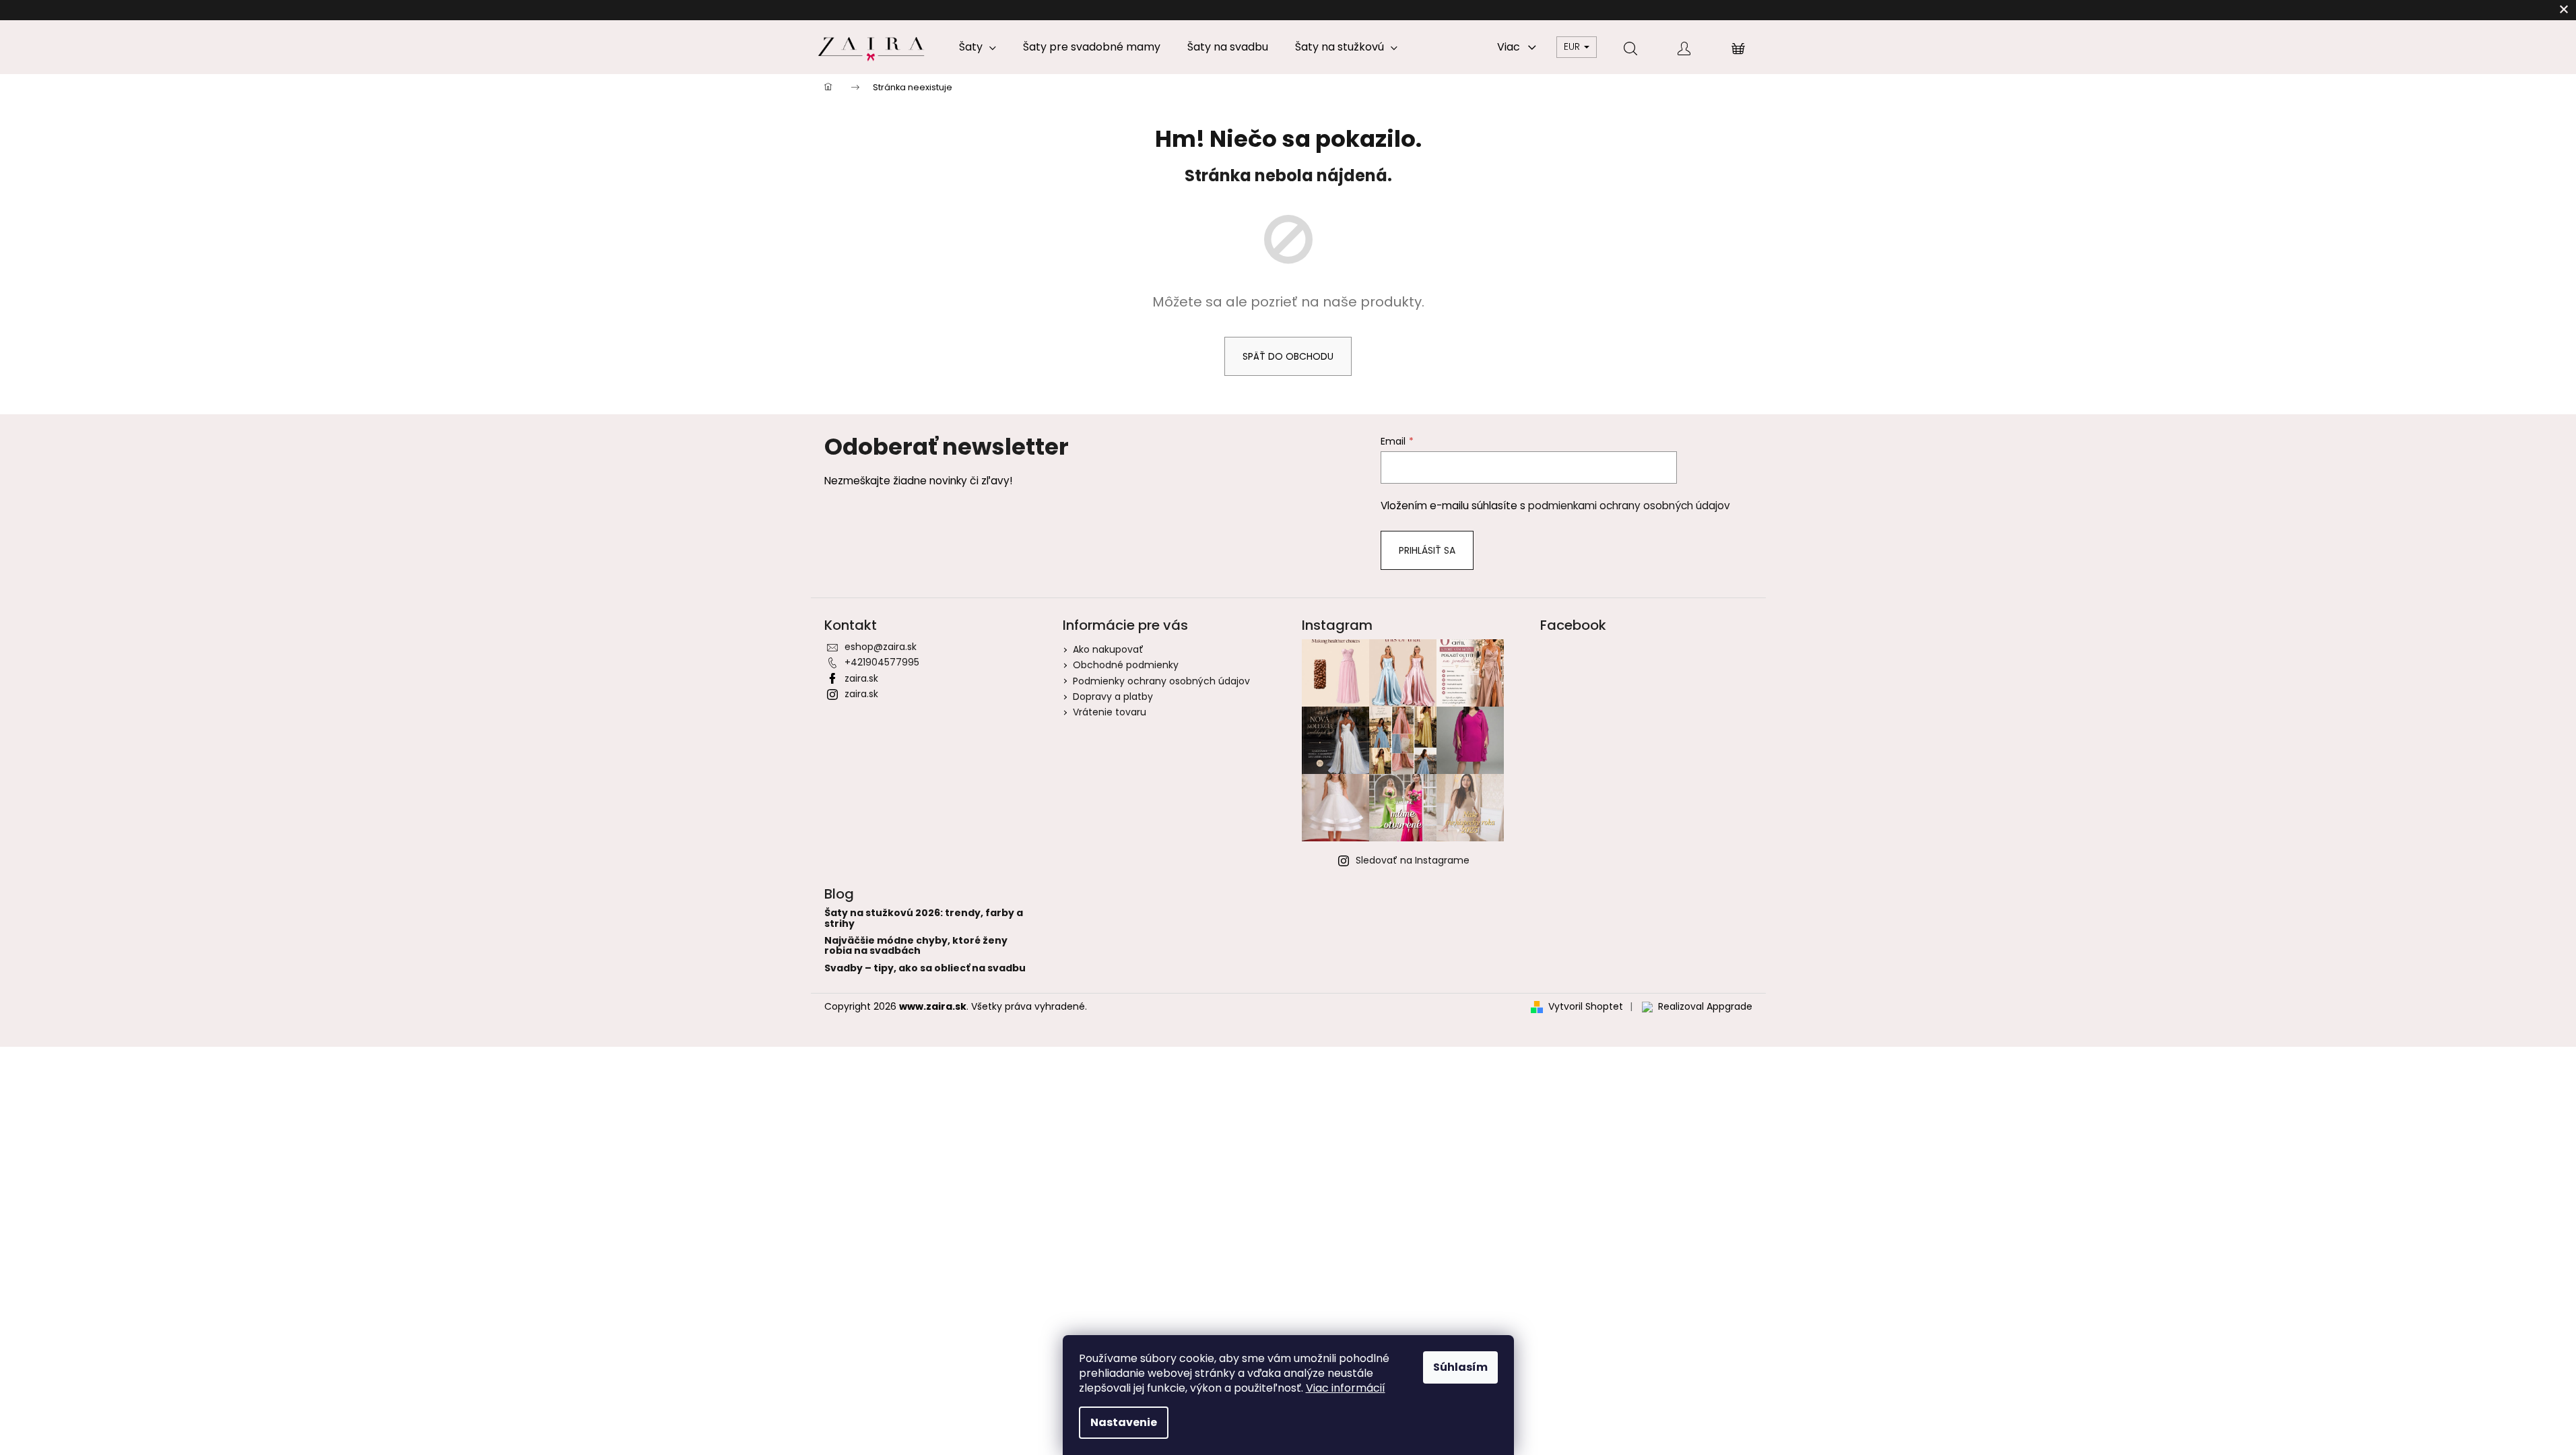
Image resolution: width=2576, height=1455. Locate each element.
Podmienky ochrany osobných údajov (1161, 681)
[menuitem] (978, 47)
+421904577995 (882, 662)
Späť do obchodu (1288, 356)
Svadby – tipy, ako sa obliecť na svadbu (925, 968)
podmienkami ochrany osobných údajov (1629, 506)
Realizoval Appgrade (1705, 1007)
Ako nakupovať (1108, 649)
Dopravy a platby (1113, 697)
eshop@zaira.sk (881, 647)
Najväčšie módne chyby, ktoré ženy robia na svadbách (916, 946)
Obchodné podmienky (1126, 665)
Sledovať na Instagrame (1413, 860)
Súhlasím (1460, 1367)
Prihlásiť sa (1427, 550)
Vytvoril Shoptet (1586, 1007)
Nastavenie (1124, 1422)
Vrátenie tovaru (1110, 712)
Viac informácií (1346, 1388)
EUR (1573, 46)
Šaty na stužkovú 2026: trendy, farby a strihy (924, 918)
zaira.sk (861, 678)
